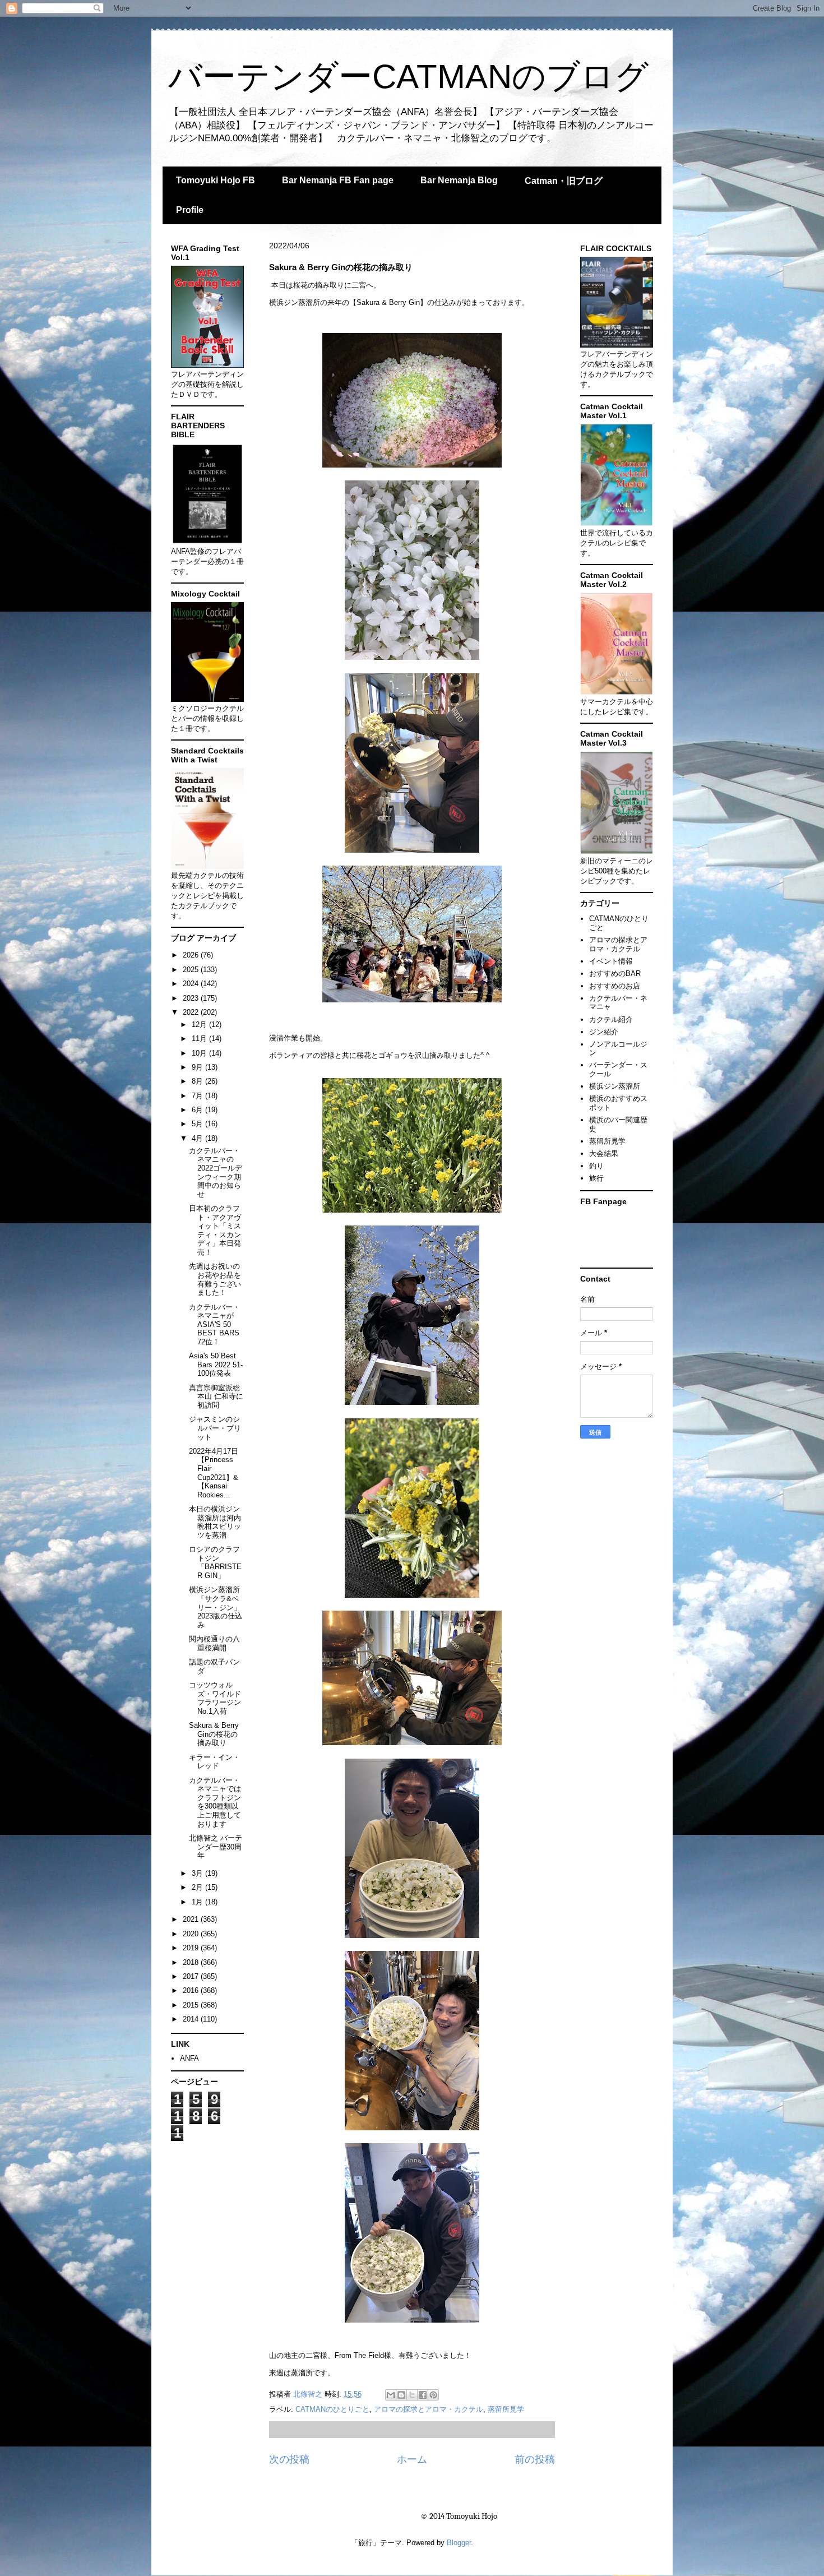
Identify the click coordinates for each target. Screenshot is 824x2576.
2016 (192, 1990)
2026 (192, 955)
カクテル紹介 (611, 1019)
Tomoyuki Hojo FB (216, 180)
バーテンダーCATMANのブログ (408, 77)
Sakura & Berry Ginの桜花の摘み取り (214, 1734)
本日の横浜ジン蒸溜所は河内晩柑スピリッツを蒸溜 (215, 1522)
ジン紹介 (604, 1032)
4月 (198, 1138)
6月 (198, 1110)
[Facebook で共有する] (423, 2395)
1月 (198, 1902)
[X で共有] (412, 2395)
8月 (198, 1081)
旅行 (596, 1178)
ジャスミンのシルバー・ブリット (215, 1428)
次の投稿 (289, 2459)
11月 (200, 1039)
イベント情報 (611, 961)
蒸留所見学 (506, 2409)
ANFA (189, 2058)
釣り (596, 1166)
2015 (192, 2005)
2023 (192, 998)
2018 (192, 1962)
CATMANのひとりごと (332, 2409)
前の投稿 (535, 2459)
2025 (192, 970)
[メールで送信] (391, 2395)
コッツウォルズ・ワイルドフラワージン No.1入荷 (215, 1698)
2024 (192, 984)
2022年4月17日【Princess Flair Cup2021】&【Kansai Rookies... (214, 1473)
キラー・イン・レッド (214, 1762)
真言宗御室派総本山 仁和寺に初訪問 (216, 1396)
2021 (192, 1919)
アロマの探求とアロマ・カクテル (429, 2409)
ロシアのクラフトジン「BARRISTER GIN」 (215, 1562)
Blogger (459, 2543)
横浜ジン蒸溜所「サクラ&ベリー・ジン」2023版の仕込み (216, 1607)
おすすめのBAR (615, 973)
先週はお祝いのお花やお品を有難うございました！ (215, 1279)
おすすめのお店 (615, 986)
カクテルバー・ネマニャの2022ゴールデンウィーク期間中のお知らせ (216, 1173)
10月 (200, 1053)
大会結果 (604, 1153)
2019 (192, 1948)
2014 (192, 2019)
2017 (192, 1976)
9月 (198, 1067)
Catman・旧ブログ (564, 181)
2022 (192, 1012)
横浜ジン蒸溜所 (615, 1086)
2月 (198, 1887)
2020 (192, 1934)
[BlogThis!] (401, 2395)
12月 (200, 1025)
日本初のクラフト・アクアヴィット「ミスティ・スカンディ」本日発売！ (215, 1230)
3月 (198, 1873)
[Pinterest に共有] (433, 2395)
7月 (198, 1096)
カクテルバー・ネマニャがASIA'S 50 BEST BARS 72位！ (214, 1324)
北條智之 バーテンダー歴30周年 (216, 1847)
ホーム (412, 2459)
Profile (190, 210)
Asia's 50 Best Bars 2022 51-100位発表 (216, 1365)
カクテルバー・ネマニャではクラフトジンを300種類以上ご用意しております (215, 1802)
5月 (198, 1124)
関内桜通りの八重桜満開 (214, 1643)
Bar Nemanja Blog (459, 180)
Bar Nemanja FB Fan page (338, 180)
